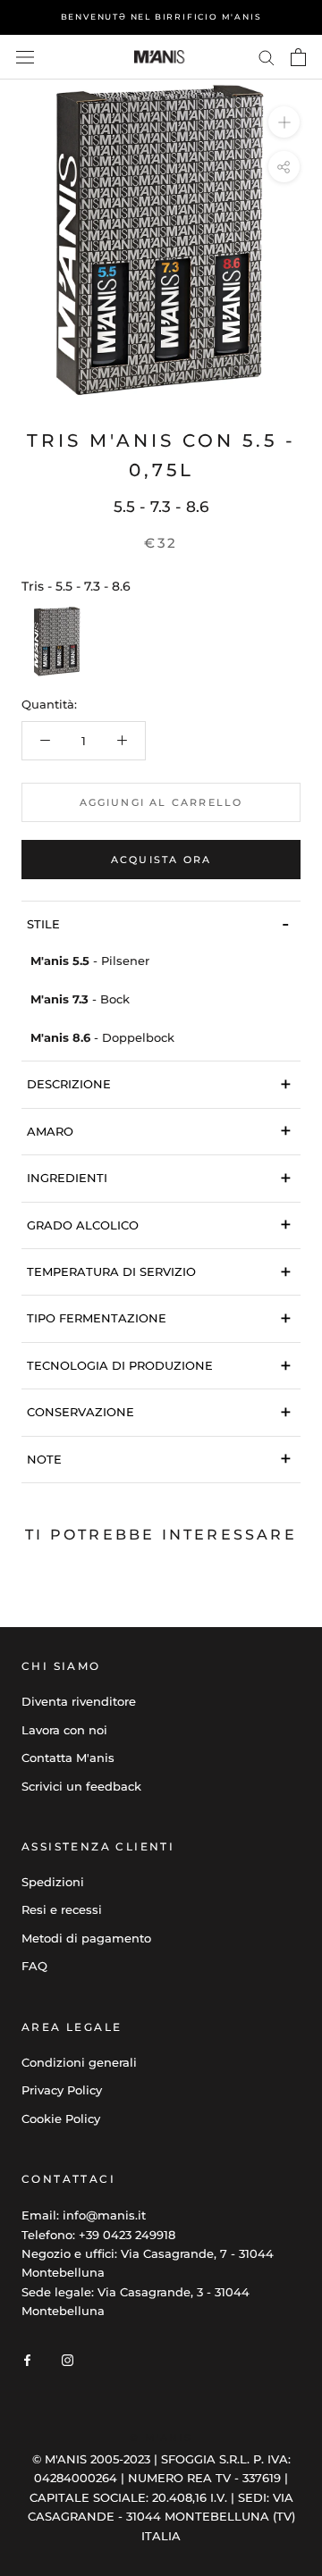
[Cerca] (267, 57)
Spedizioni (53, 1882)
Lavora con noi (64, 1730)
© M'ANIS (161, 2438)
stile (158, 923)
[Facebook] (27, 2359)
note (159, 1459)
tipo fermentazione (159, 1318)
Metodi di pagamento (86, 1938)
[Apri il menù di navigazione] (25, 58)
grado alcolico (159, 1225)
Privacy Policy (62, 2090)
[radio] (57, 642)
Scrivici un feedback (81, 1786)
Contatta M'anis (68, 1758)
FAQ (34, 1966)
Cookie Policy (61, 2119)
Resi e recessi (62, 1909)
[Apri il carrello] (298, 57)
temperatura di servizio (159, 1272)
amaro (159, 1131)
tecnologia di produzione (159, 1366)
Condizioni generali (79, 2062)
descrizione (159, 1084)
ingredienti (159, 1178)
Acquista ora (161, 860)
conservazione (159, 1412)
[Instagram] (68, 2359)
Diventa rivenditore (79, 1701)
